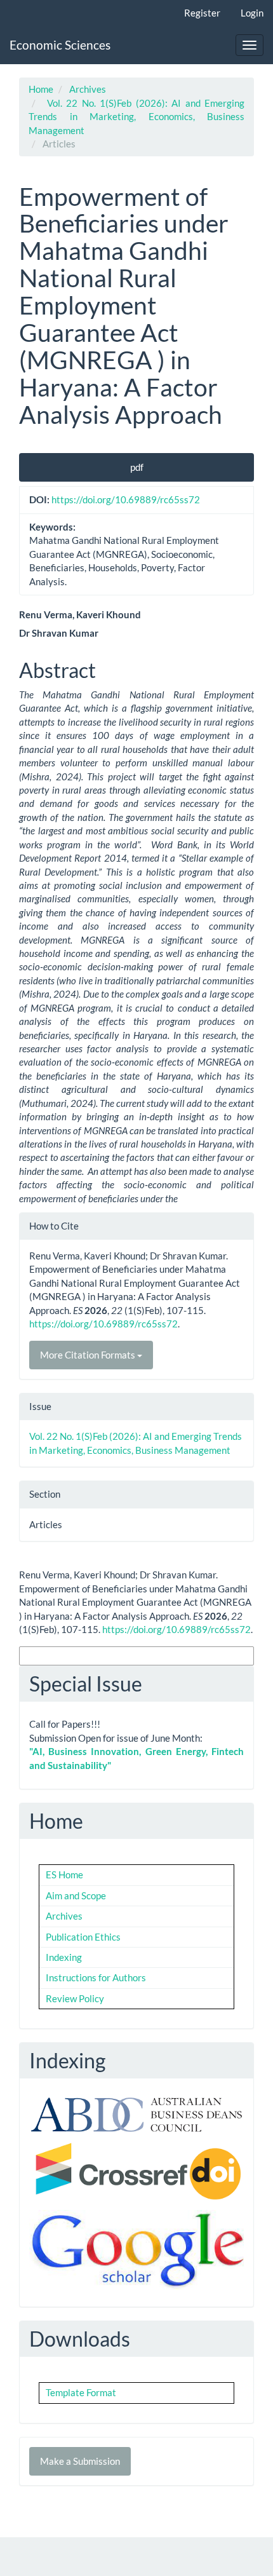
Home (41, 89)
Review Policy (75, 1998)
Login (252, 13)
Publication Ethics (83, 1937)
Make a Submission (80, 2461)
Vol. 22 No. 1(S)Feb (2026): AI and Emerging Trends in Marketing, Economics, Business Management (136, 117)
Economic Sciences (60, 45)
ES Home (64, 1874)
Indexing (64, 1957)
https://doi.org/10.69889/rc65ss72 (126, 499)
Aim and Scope (76, 1895)
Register (202, 13)
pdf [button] (137, 467)
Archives (88, 89)
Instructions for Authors (96, 1977)
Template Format (81, 2392)
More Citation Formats (89, 1355)
